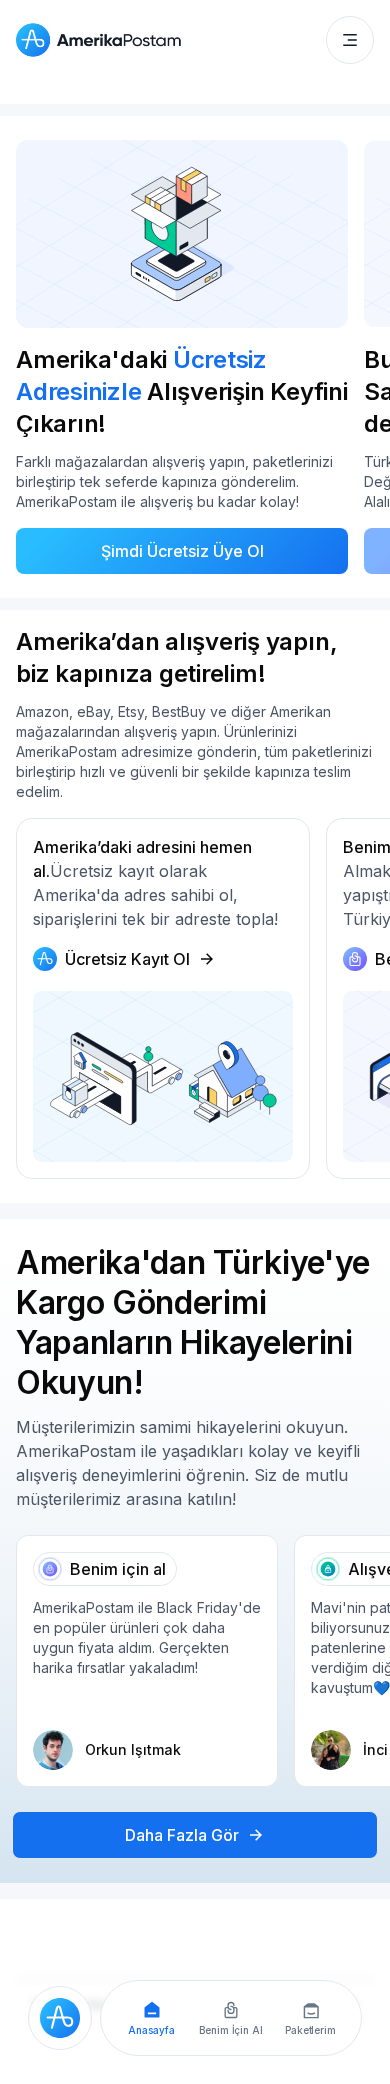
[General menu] (350, 40)
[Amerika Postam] (103, 40)
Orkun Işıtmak (133, 1749)
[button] (350, 40)
